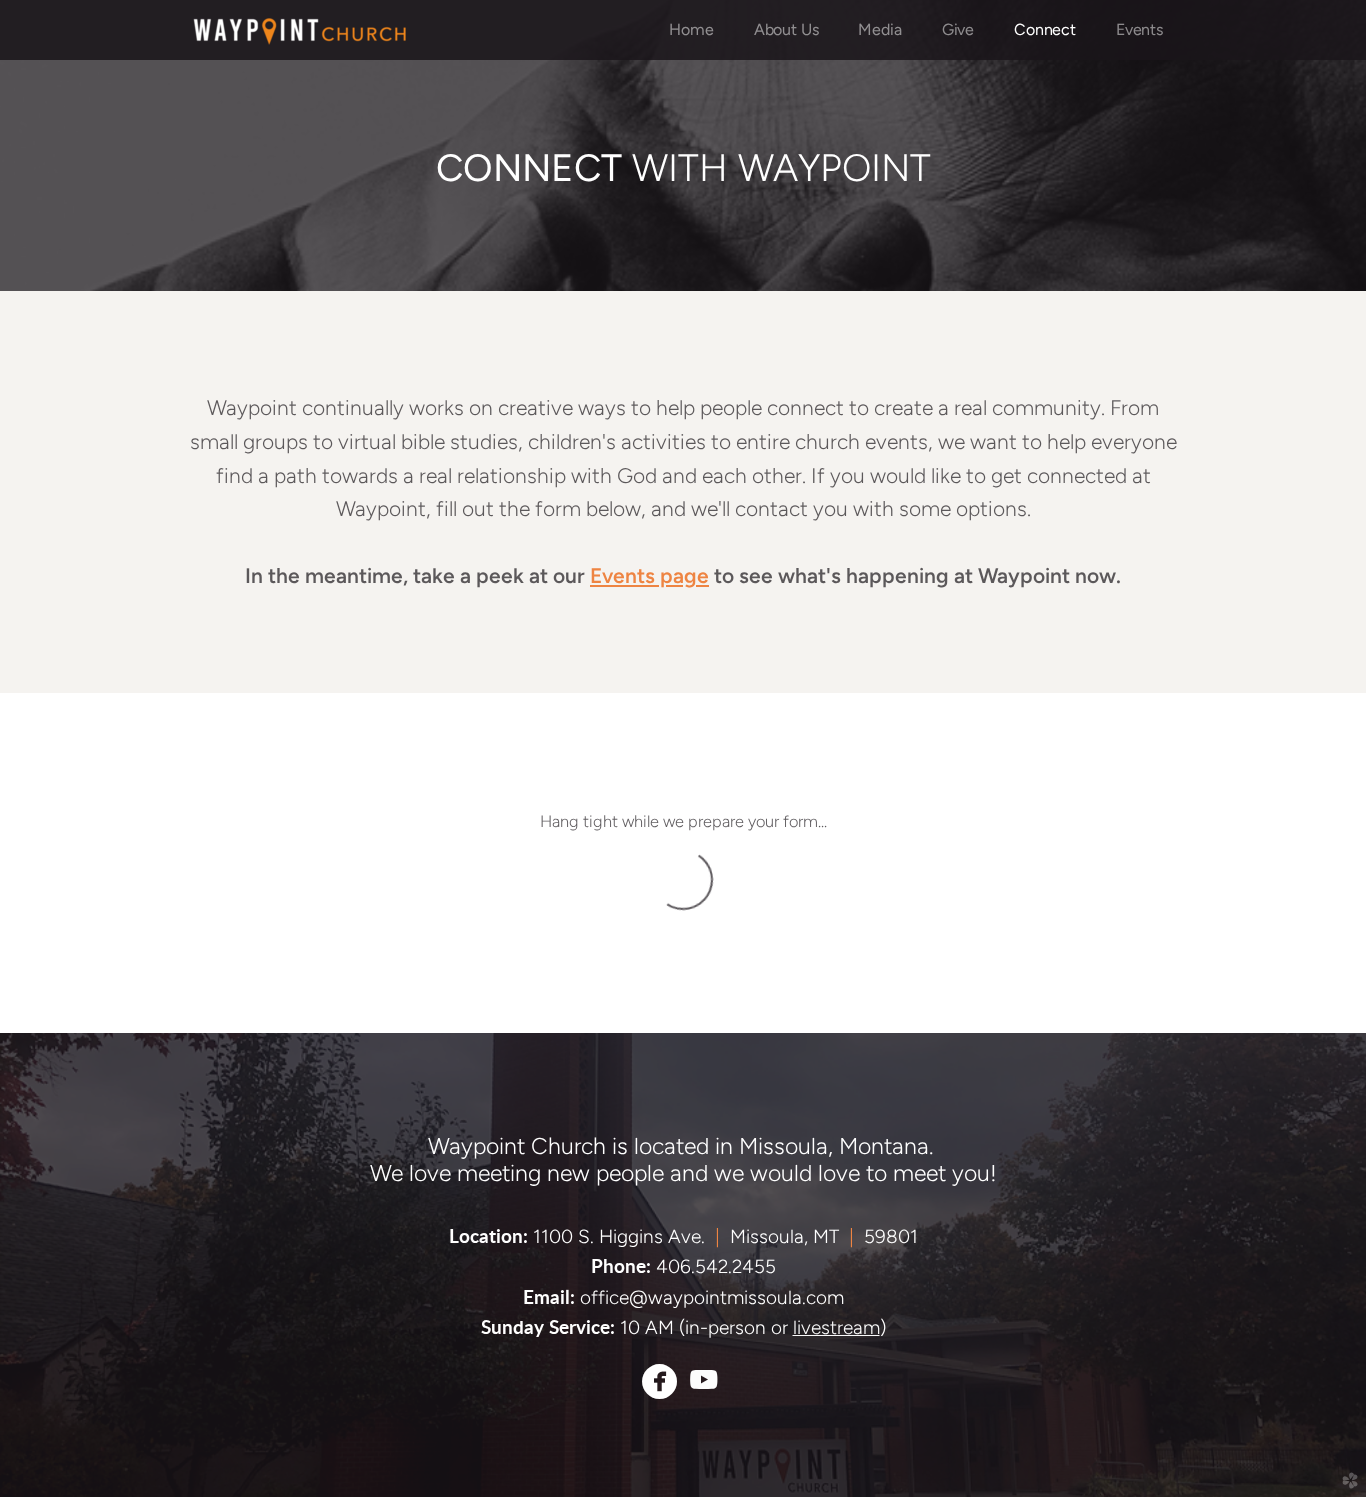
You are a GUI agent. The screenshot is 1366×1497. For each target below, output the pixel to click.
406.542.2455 (716, 1266)
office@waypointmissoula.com (712, 1297)
